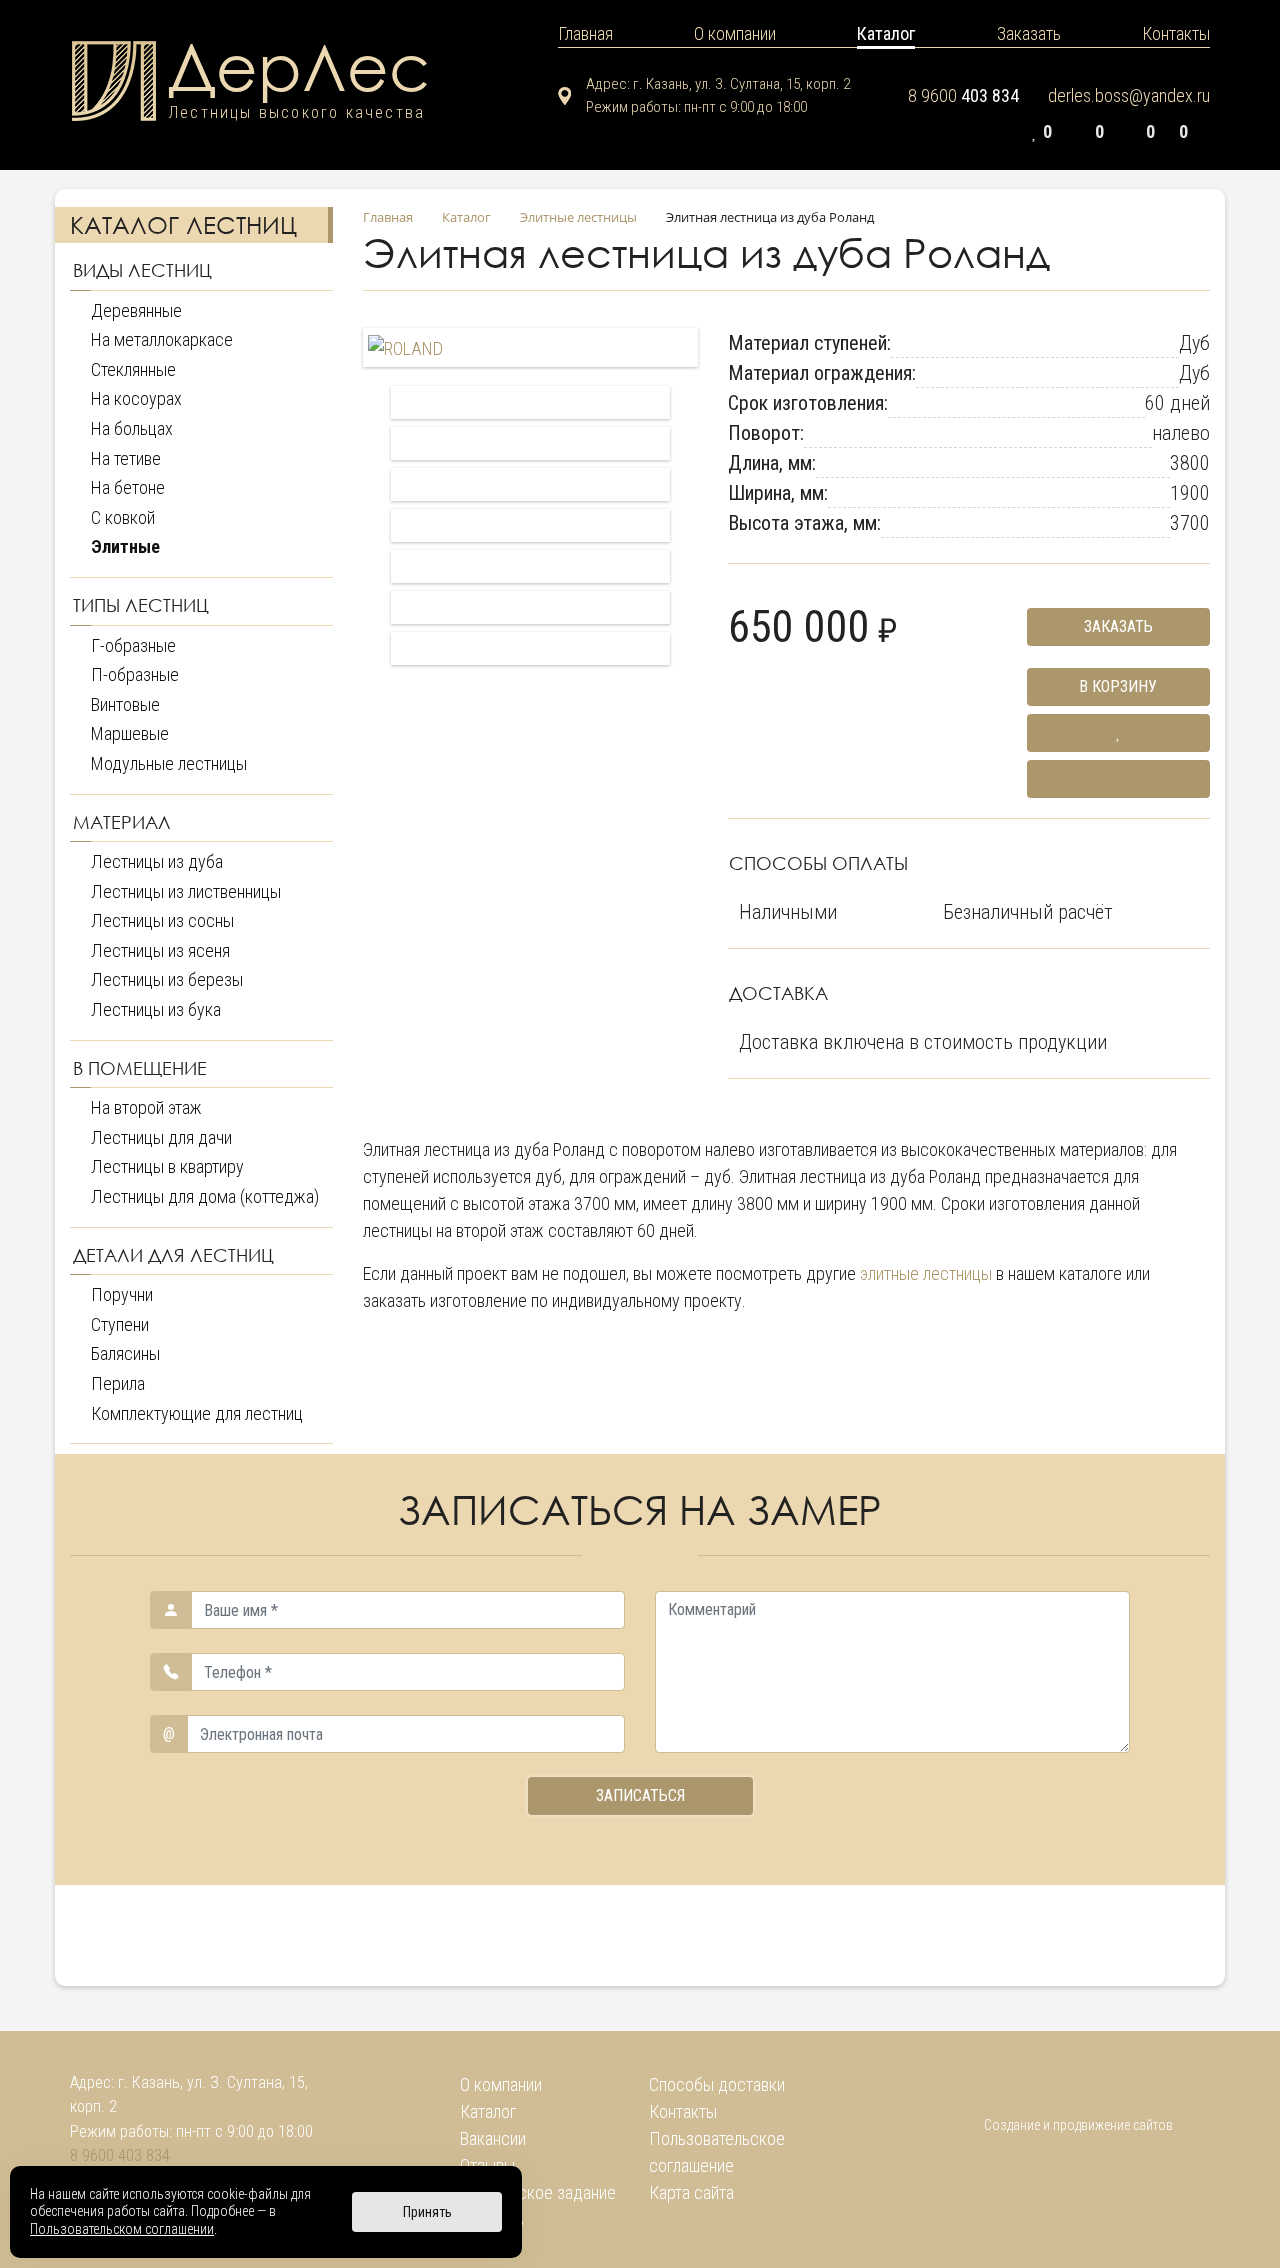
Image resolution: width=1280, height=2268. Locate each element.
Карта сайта (691, 2192)
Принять (427, 2212)
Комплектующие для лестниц (197, 1413)
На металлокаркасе (162, 339)
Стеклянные (133, 369)
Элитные (125, 546)
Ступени (120, 1324)
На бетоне (128, 487)
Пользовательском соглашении (122, 2229)
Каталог (488, 2111)
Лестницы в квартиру (167, 1166)
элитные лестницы (926, 1273)
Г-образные (133, 645)
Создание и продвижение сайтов (1078, 2125)
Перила (118, 1383)
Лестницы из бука (156, 1009)
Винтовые (125, 704)
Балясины (125, 1353)
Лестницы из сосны (162, 920)
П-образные (135, 674)
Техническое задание (538, 2192)
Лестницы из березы (167, 979)
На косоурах (136, 398)
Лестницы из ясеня (160, 950)
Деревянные (136, 310)
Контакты (683, 2111)
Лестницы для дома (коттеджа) (205, 1196)
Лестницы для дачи (161, 1137)
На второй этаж (146, 1107)
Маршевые (130, 733)
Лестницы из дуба (157, 861)
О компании (501, 2084)
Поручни (122, 1294)
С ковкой (123, 517)
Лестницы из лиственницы (186, 891)
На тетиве (126, 458)
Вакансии (493, 2138)
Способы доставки (717, 2084)
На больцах (132, 428)
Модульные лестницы (169, 763)
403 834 (963, 95)
